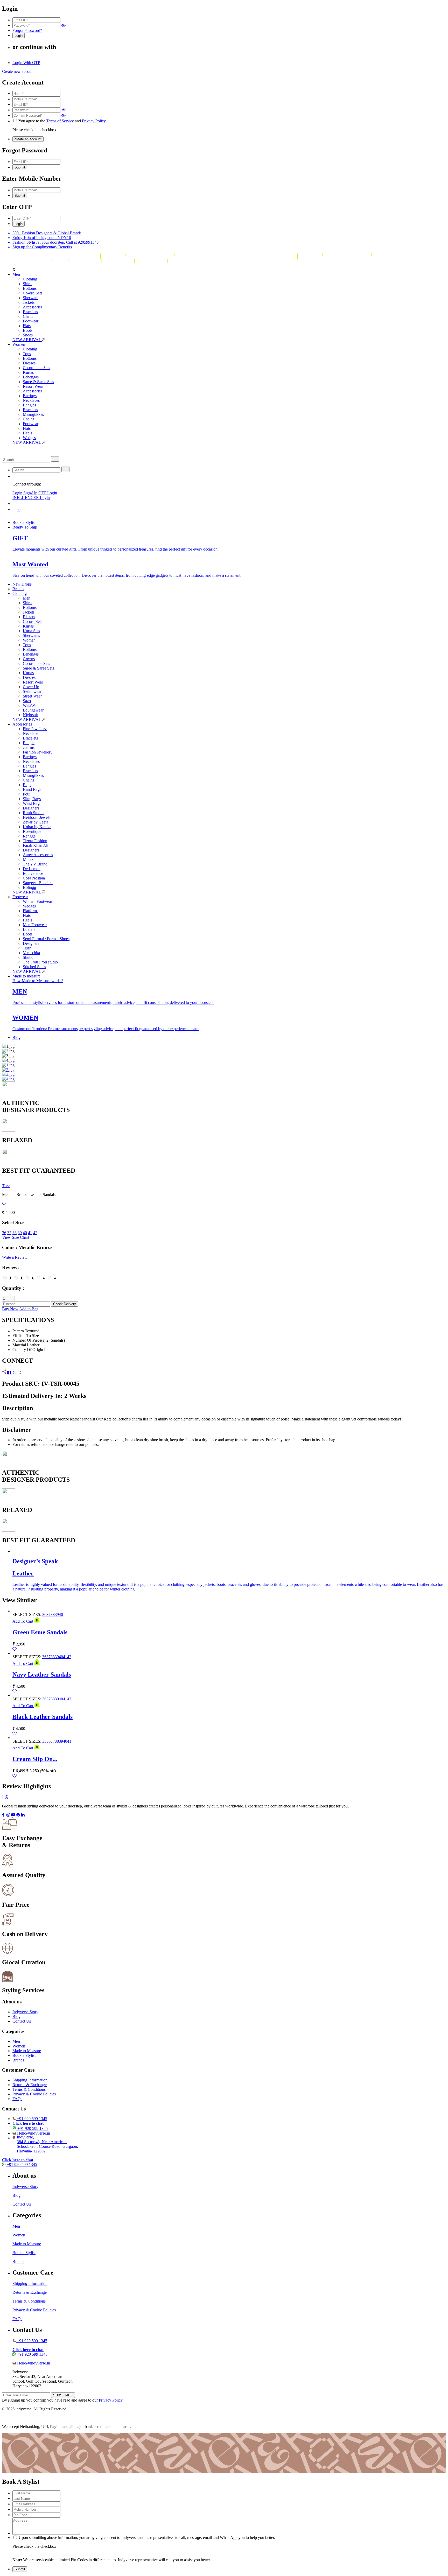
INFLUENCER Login (31, 498)
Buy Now (10, 1309)
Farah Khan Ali (36, 845)
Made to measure (26, 976)
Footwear (31, 321)
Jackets (29, 302)
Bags (27, 785)
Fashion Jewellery (38, 752)
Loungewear (33, 710)
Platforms (31, 911)
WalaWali (31, 705)
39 (20, 1233)
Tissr (27, 948)
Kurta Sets (31, 631)
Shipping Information (30, 2080)
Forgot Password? (27, 30)
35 (44, 1741)
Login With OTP (26, 63)
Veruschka (31, 953)
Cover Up (31, 687)
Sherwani (31, 298)
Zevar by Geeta (36, 822)
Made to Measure (27, 2051)
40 (25, 1233)
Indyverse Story (25, 2012)
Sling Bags (32, 799)
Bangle (29, 743)
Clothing (30, 279)
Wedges (29, 438)
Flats (27, 326)
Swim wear (32, 691)
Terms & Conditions (29, 2089)
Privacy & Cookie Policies (34, 2094)
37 (9, 1233)
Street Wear (32, 696)
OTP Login (48, 493)
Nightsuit (30, 715)
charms (29, 747)
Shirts (27, 284)
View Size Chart (16, 1237)
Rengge (29, 836)
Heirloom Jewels (37, 817)
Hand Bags (32, 789)
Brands (18, 589)
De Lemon (32, 869)
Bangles (29, 405)
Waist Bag (31, 803)
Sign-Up (30, 493)
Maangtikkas (33, 414)
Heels (27, 433)
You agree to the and (62, 121)
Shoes (28, 335)
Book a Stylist (24, 522)
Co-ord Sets (33, 293)
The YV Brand (35, 864)
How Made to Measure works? (38, 981)
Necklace (30, 733)
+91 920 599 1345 (32, 2119)
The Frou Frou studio (40, 962)
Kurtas (28, 372)
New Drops (22, 584)
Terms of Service (60, 121)
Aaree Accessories (38, 855)
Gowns (29, 659)
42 (35, 1233)
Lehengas (31, 377)
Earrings (30, 396)
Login (17, 493)
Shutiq (28, 957)
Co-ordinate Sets (36, 368)
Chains (29, 419)
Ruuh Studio (33, 813)
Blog (16, 1037)
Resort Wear (33, 386)
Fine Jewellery (35, 729)
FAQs (17, 2099)
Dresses (29, 363)
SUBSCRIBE (63, 2395)
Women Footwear (37, 901)
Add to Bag (29, 1309)
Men (16, 274)
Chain (28, 316)
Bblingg (29, 887)
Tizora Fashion (35, 841)
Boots (28, 330)
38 (15, 1233)
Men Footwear (35, 925)
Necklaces (31, 400)
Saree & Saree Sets (38, 382)
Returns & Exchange (30, 2085)
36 (4, 1233)
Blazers (29, 617)
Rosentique (32, 831)
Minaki (29, 859)
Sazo (27, 701)
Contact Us (22, 2021)
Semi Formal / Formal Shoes (46, 939)
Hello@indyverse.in (34, 2133)
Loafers (29, 929)
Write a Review (15, 1257)
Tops (27, 354)
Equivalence (33, 873)
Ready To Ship (25, 527)
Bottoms (30, 288)
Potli (27, 794)
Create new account (18, 71)
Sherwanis (31, 635)
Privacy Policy (94, 121)
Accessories (33, 307)
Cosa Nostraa (34, 878)
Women (19, 344)
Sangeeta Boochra (38, 883)
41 (30, 1233)
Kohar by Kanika (37, 827)
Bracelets (30, 312)
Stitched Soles (34, 967)
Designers (31, 808)
